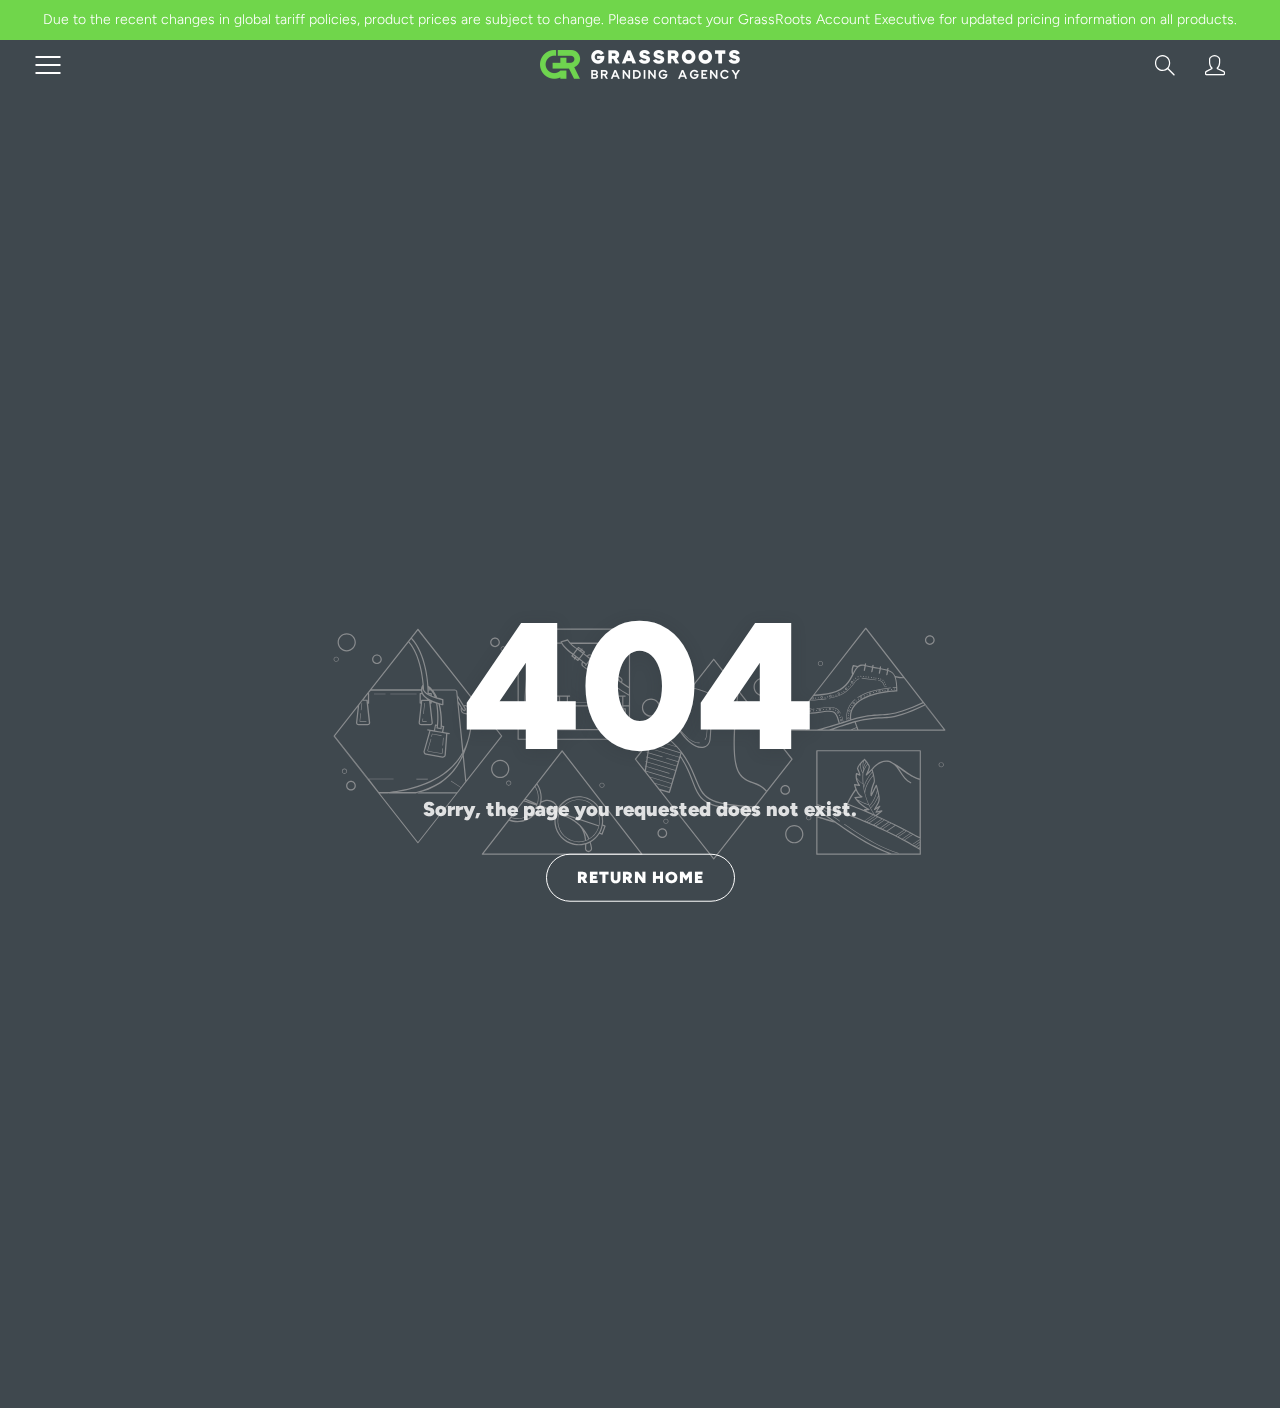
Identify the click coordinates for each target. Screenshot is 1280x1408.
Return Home (640, 876)
